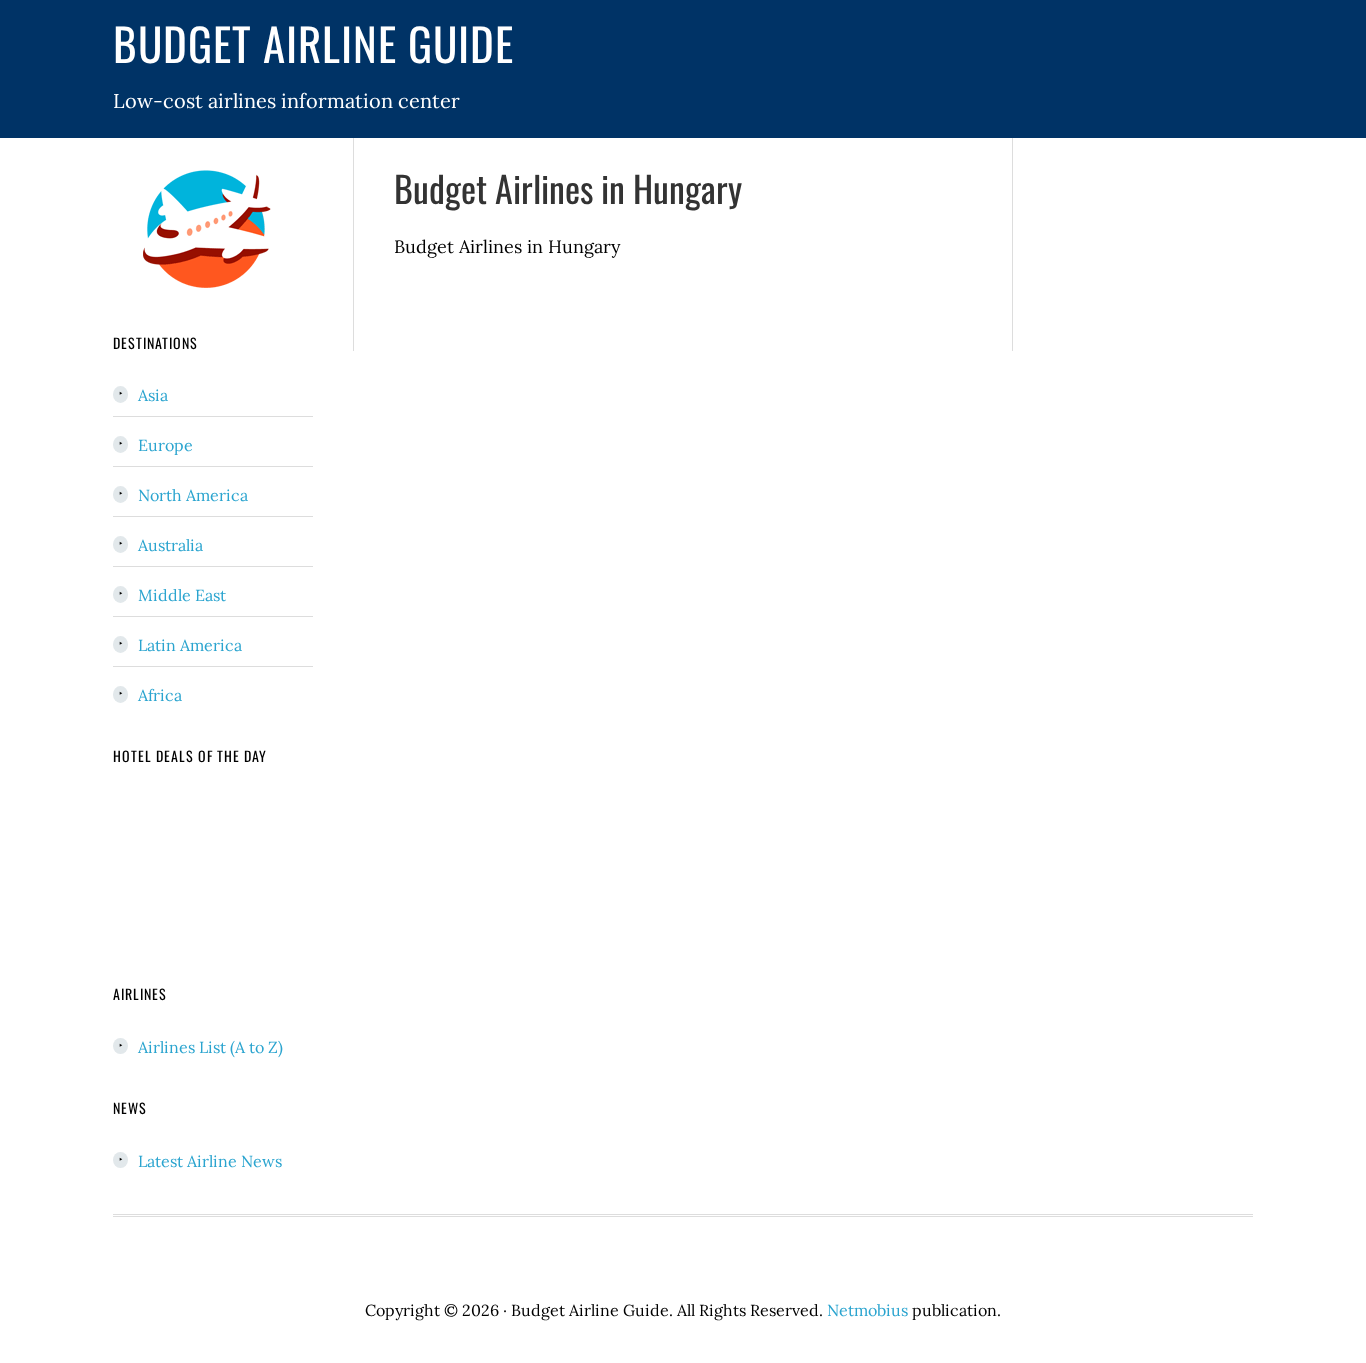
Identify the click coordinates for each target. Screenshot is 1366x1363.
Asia (153, 395)
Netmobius (867, 1310)
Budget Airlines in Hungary (568, 187)
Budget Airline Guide (313, 42)
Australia (170, 545)
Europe (165, 445)
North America (193, 495)
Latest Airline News (210, 1161)
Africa (160, 695)
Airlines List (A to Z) (210, 1047)
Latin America (190, 645)
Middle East (182, 595)
